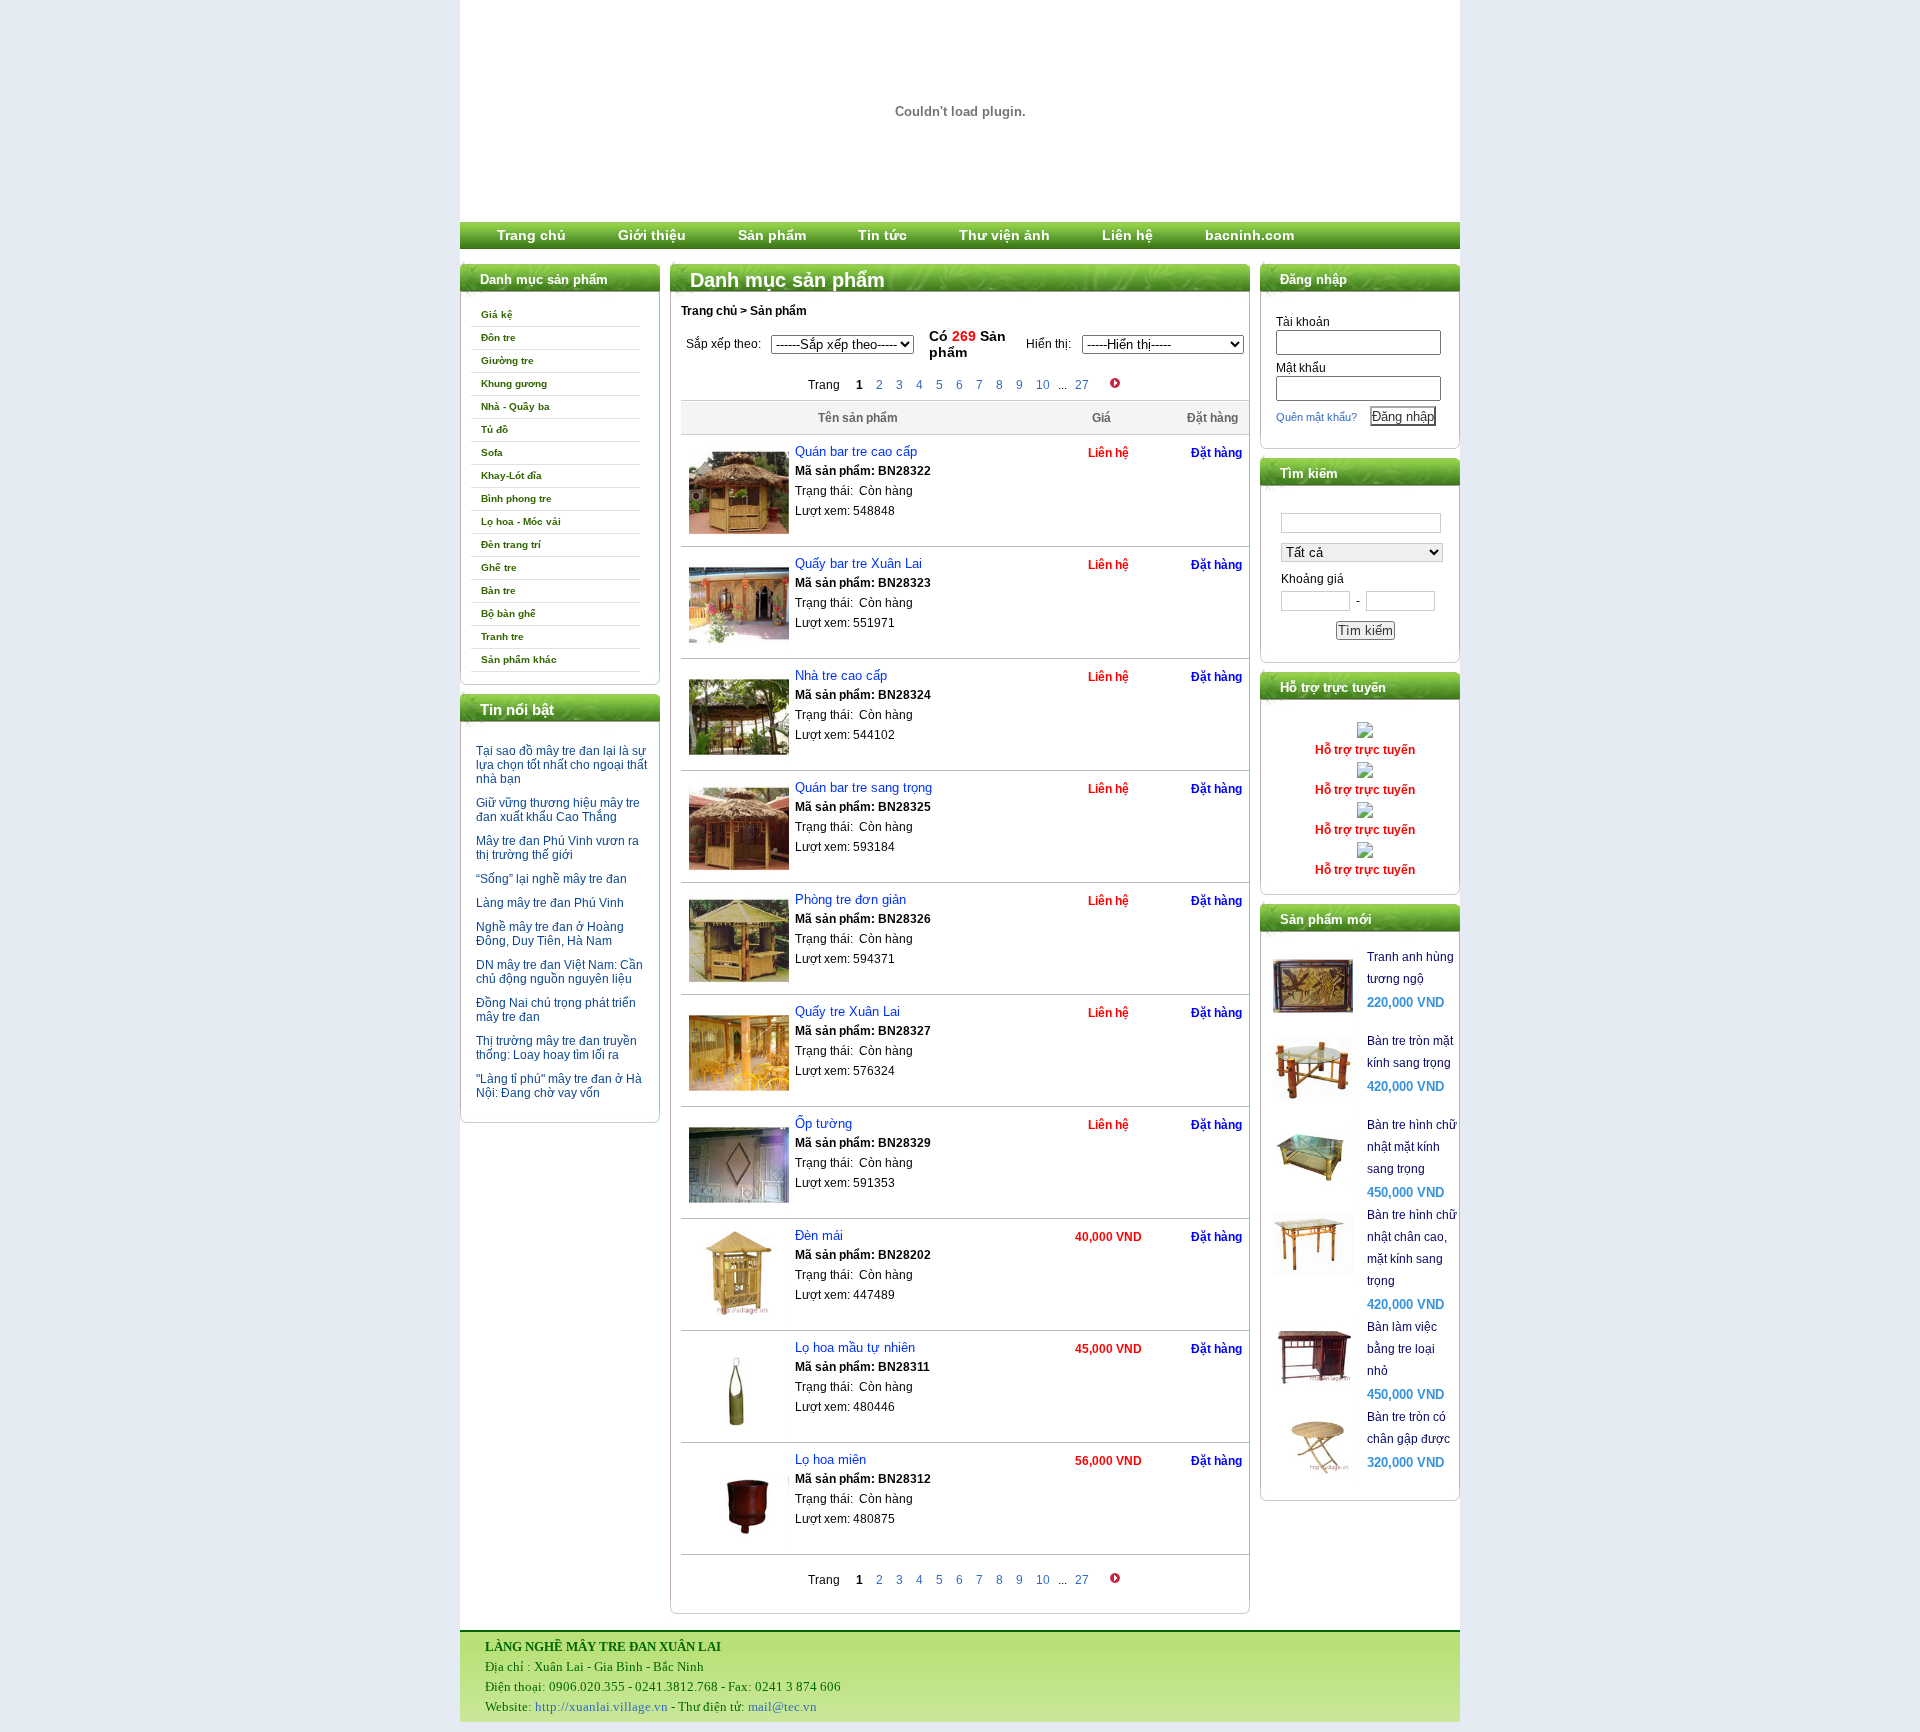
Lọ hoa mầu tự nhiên (855, 1347)
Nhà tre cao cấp (841, 675)
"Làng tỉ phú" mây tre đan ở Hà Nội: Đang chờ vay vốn (559, 1086)
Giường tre (507, 360)
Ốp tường (823, 1123)
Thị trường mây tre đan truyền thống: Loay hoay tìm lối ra (556, 1048)
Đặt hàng (1216, 453)
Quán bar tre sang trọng (863, 787)
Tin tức (882, 235)
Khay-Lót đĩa (511, 475)
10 (1043, 385)
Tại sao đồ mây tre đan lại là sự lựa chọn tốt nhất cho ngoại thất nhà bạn (561, 765)
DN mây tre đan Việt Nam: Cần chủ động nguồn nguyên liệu (559, 972)
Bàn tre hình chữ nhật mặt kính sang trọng (1412, 1147)
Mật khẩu (1301, 368)
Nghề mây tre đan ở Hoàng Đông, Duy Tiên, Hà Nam (550, 934)
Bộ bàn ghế (508, 613)
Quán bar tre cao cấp (856, 451)
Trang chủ (531, 235)
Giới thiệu (652, 235)
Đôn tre (498, 337)
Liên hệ (1127, 235)
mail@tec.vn (782, 1706)
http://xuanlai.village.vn (601, 1706)
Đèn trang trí (511, 544)
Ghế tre (499, 567)
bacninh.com (1249, 235)
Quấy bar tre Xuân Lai (858, 563)
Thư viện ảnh (1004, 235)
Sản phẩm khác (519, 659)
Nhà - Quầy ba (515, 406)
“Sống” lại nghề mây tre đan (551, 879)
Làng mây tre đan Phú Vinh (550, 903)
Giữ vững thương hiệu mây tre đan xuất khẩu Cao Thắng (558, 810)
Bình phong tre (516, 498)
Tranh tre (502, 636)
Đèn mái (819, 1235)
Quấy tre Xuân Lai (847, 1011)
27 (1082, 385)
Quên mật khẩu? (1316, 417)
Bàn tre (498, 590)
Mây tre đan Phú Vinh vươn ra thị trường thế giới (557, 848)
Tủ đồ (494, 429)
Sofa (492, 452)
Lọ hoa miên (830, 1459)
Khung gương (514, 383)
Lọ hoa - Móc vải (521, 521)
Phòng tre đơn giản (850, 899)
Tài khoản (1303, 322)
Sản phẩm (772, 235)
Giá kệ (497, 314)
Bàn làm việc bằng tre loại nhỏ (1402, 1349)
